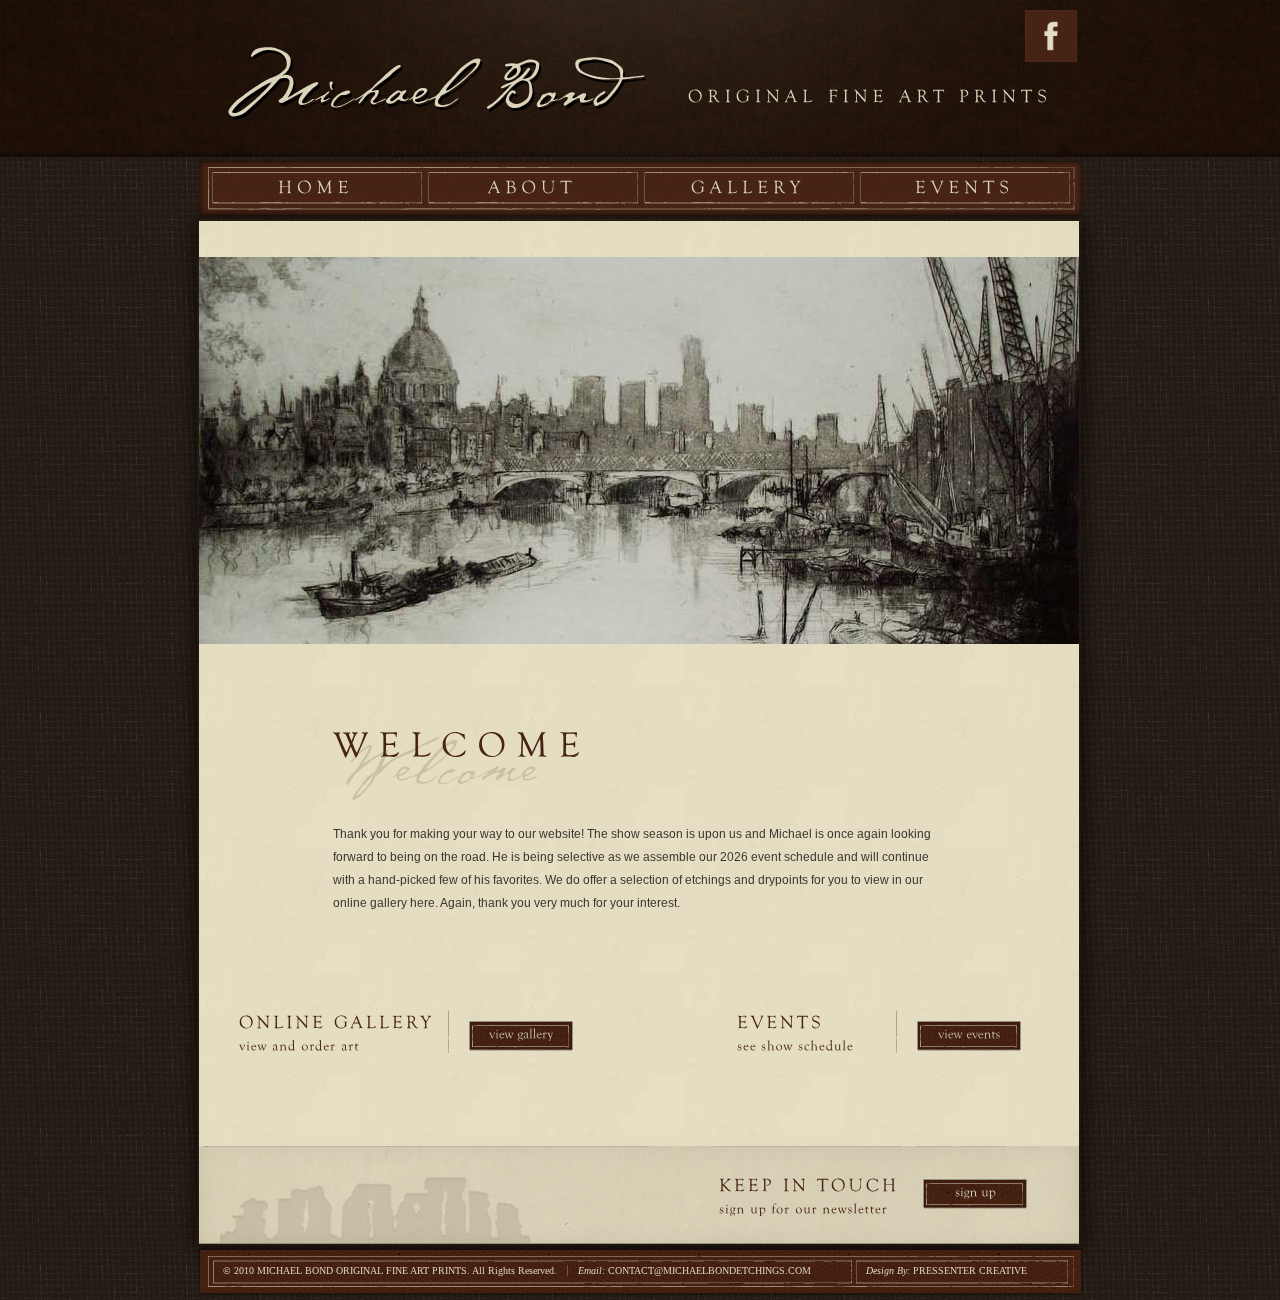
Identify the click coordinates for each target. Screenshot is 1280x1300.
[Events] (964, 188)
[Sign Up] (975, 1194)
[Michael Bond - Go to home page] (437, 78)
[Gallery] (748, 188)
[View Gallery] (521, 1036)
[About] (532, 188)
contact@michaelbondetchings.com (709, 1270)
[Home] (316, 188)
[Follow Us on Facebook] (1051, 58)
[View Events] (969, 1036)
